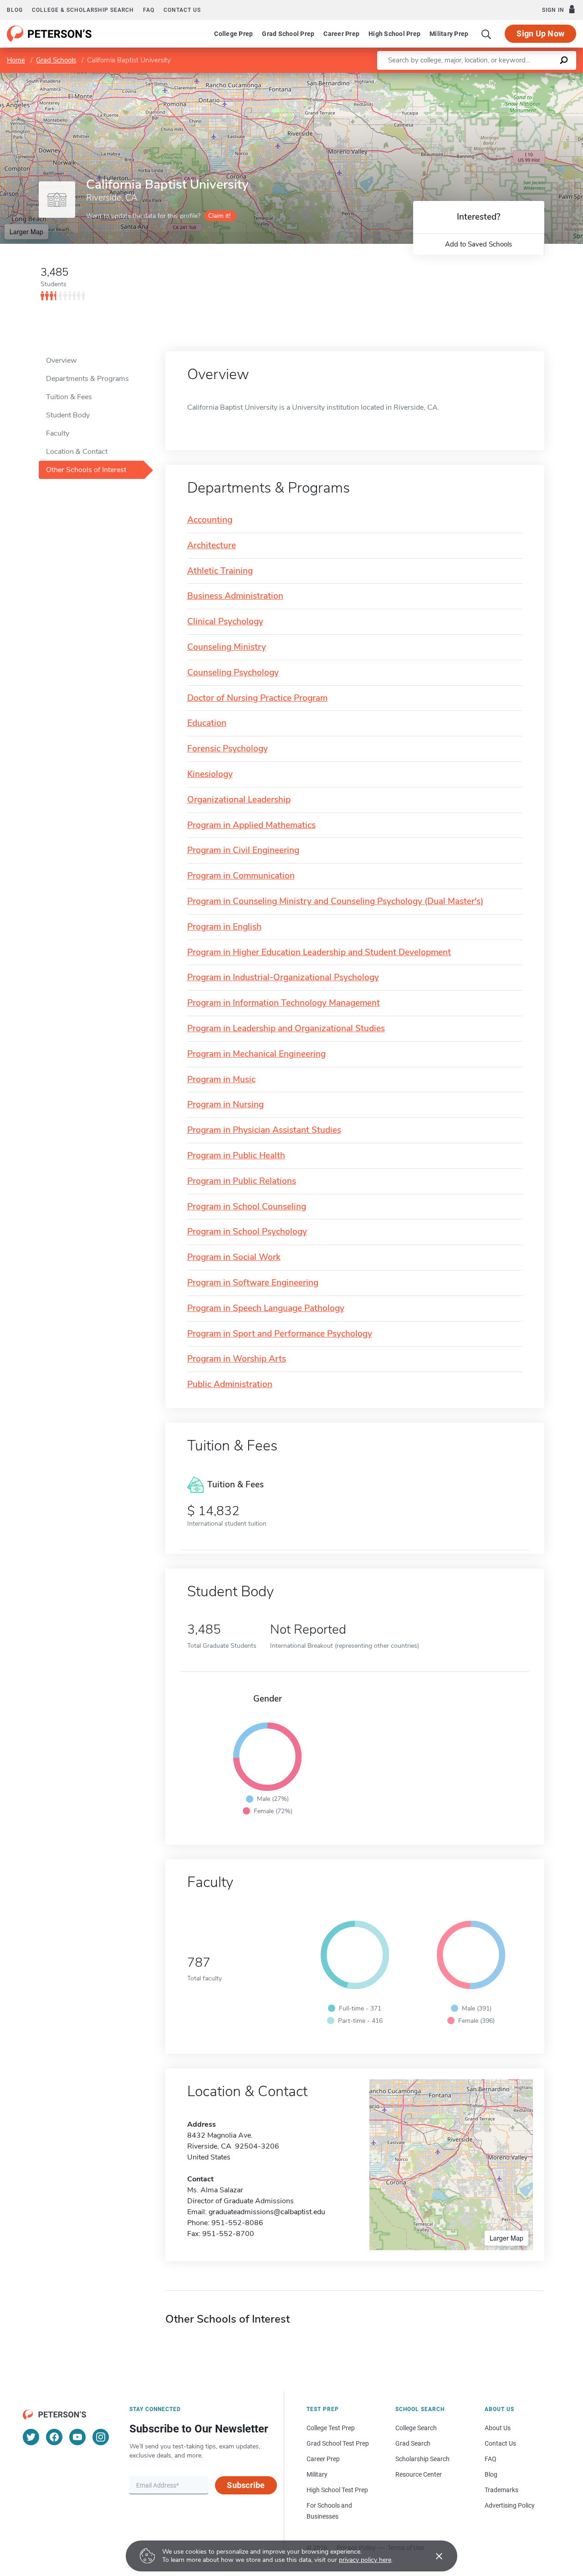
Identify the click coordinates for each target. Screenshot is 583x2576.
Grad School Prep (288, 34)
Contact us (182, 10)
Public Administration (230, 1385)
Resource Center (419, 2474)
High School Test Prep (337, 2490)
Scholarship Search (422, 2459)
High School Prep (394, 34)
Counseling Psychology (233, 673)
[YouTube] (77, 2437)
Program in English (224, 927)
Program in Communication (241, 876)
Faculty (58, 433)
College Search (416, 2428)
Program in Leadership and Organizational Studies (286, 1029)
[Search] (486, 34)
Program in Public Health (236, 1156)
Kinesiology (210, 774)
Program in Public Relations (242, 1181)
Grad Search (413, 2443)
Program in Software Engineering (253, 1283)
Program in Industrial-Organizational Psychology (283, 978)
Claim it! (219, 216)
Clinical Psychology (225, 622)
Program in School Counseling (247, 1207)
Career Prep (341, 34)
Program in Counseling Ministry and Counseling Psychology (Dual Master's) (335, 902)
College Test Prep (331, 2428)
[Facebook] (54, 2437)
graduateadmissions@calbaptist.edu (267, 2212)
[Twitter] (31, 2437)
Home (16, 60)
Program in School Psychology (247, 1232)
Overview (61, 360)
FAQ (149, 10)
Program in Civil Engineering (243, 851)
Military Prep (449, 34)
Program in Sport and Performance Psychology (280, 1334)
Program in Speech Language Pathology (266, 1309)
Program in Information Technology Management (284, 1003)
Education (207, 723)
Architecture (212, 546)
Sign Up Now (540, 33)
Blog (15, 10)
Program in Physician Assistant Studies (264, 1130)
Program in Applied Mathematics (251, 825)
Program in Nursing (225, 1105)
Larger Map (26, 231)
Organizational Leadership (239, 800)
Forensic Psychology (228, 749)
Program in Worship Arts (237, 1359)
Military (317, 2474)
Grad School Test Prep (338, 2443)
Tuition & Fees (69, 397)
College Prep (233, 34)
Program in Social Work (234, 1257)
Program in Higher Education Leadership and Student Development (319, 953)
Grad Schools (56, 60)
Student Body (68, 415)
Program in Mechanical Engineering (256, 1054)
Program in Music (221, 1080)
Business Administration (235, 596)
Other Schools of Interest (86, 470)
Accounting (210, 520)
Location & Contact (77, 452)
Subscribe (246, 2485)
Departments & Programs (87, 379)
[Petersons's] (49, 34)
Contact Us (500, 2443)
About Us (498, 2428)
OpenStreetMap (521, 77)
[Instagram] (101, 2437)
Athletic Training (220, 571)
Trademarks (501, 2490)
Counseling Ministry (227, 647)
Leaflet (476, 77)
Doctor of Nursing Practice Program (257, 698)
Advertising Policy (510, 2505)
